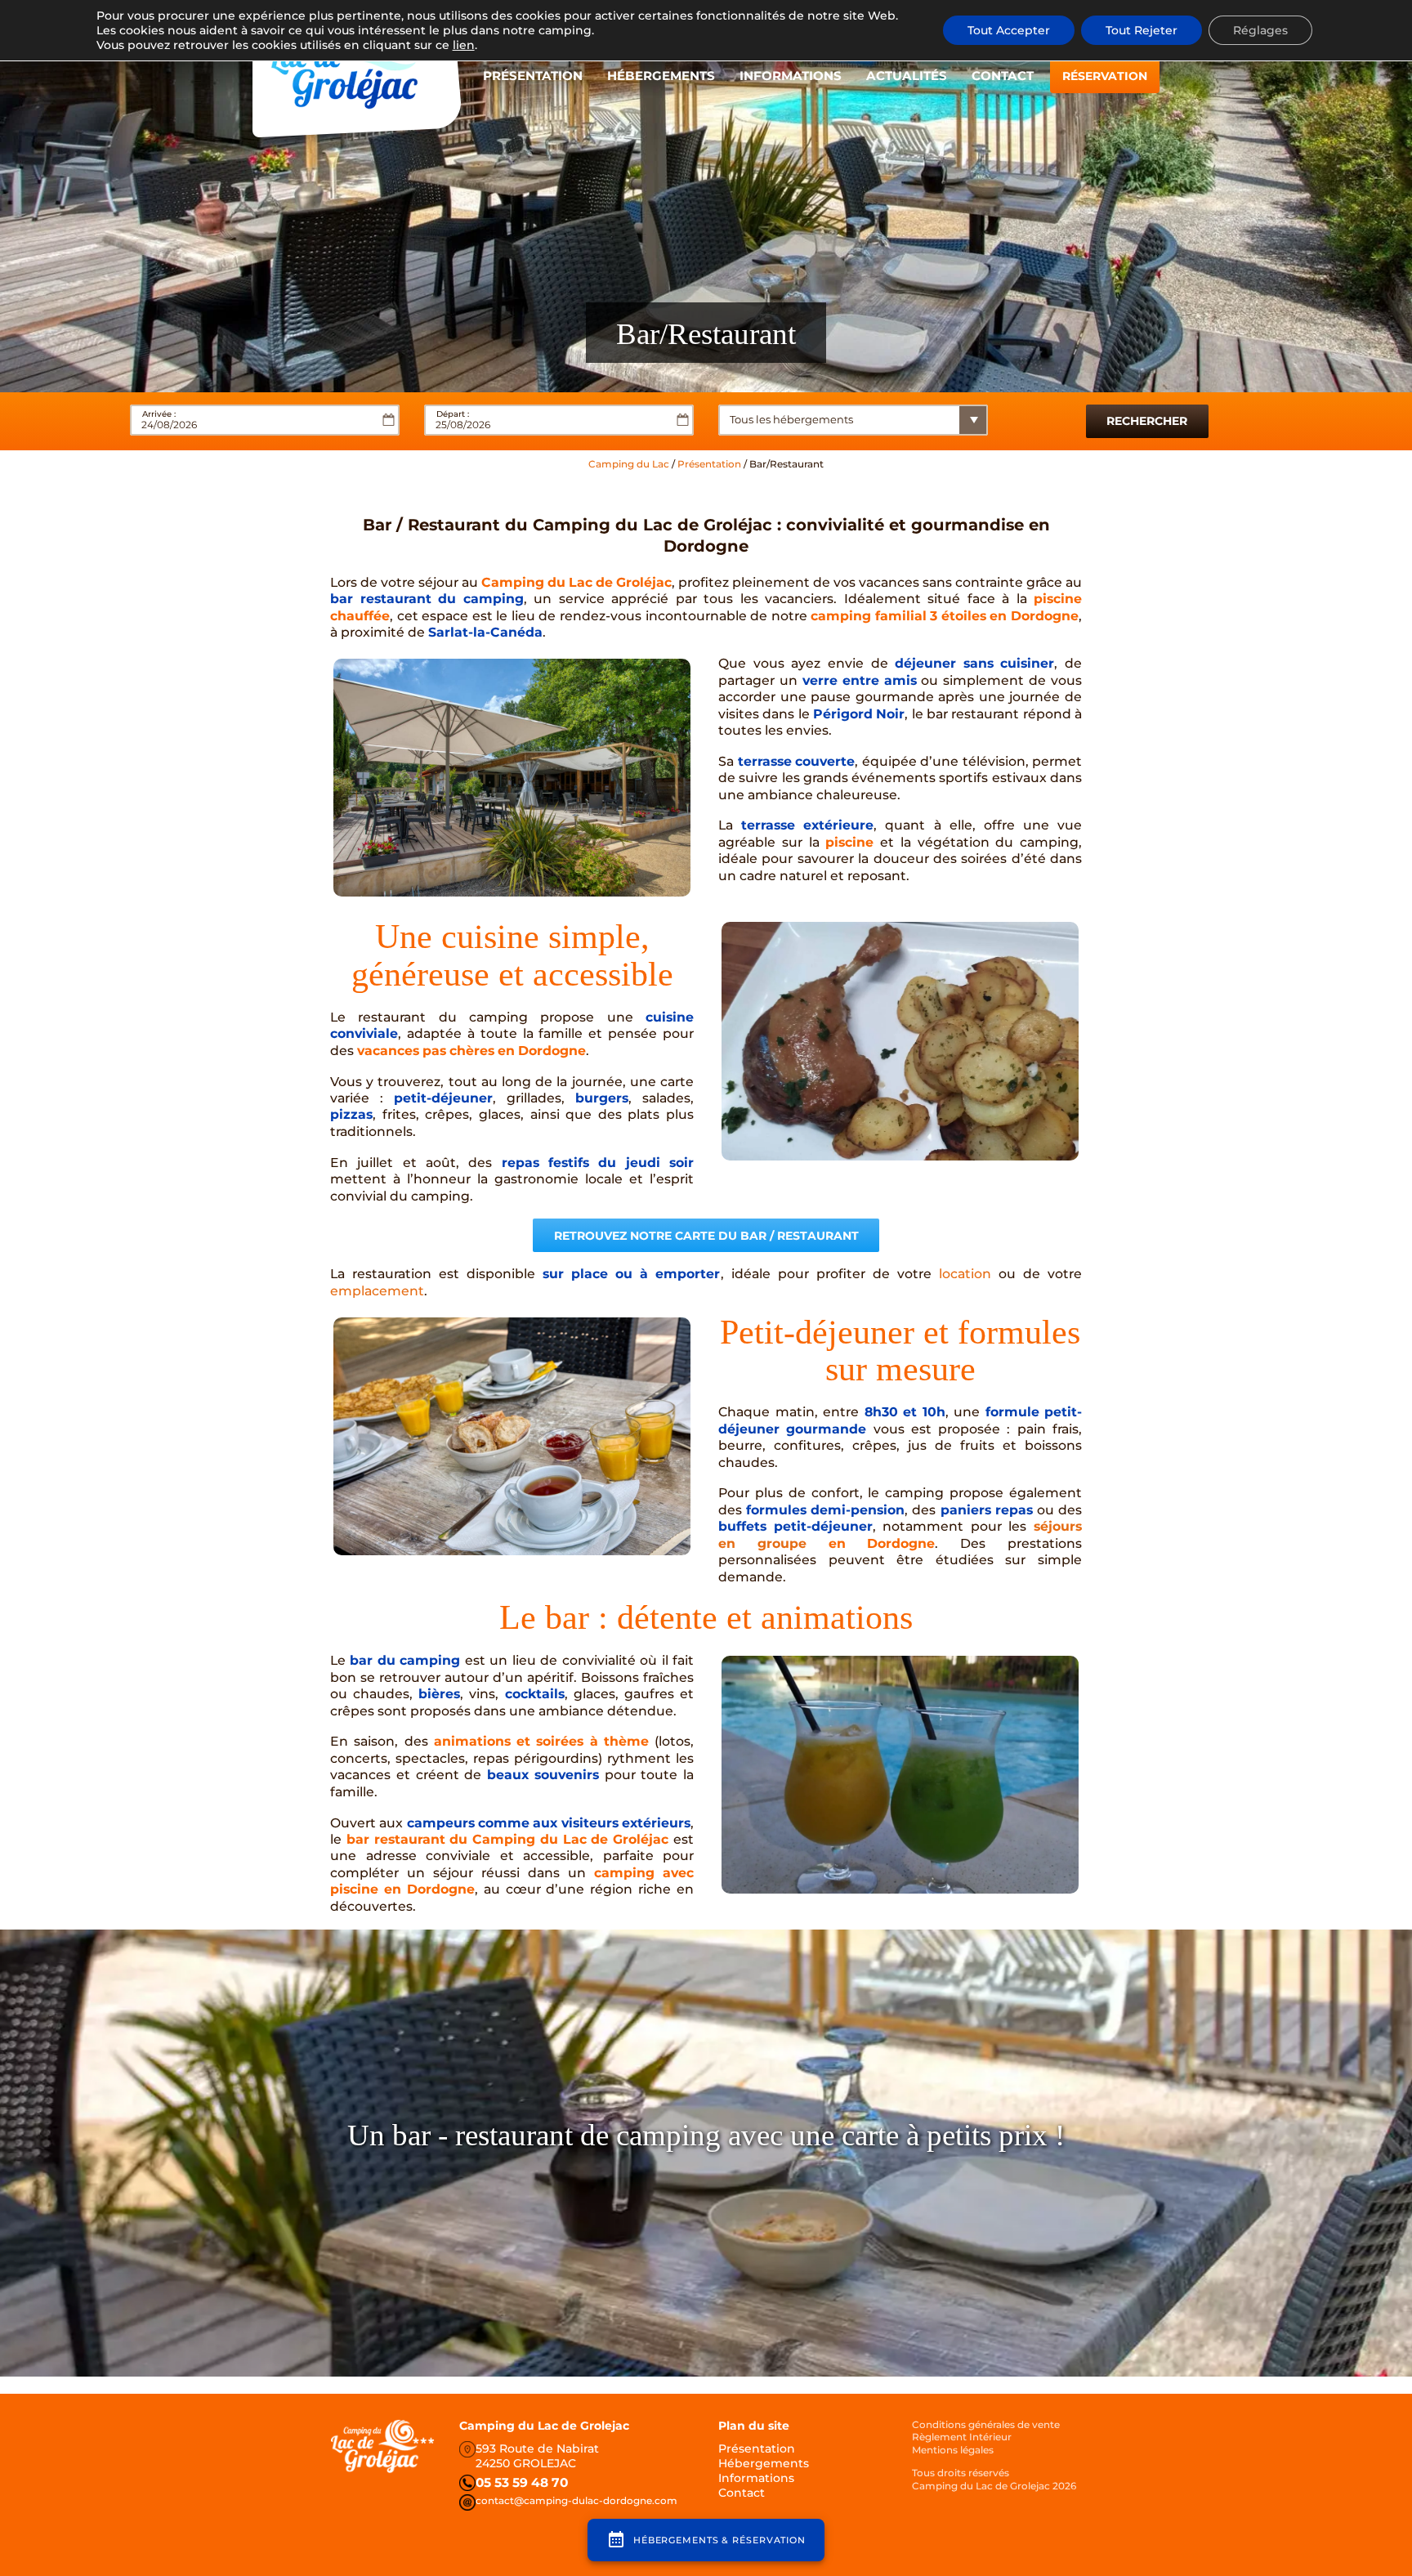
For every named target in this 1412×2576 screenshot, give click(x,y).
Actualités (907, 76)
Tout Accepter (1009, 30)
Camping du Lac (629, 464)
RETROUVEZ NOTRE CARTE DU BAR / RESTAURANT (706, 1236)
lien (464, 45)
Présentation (533, 76)
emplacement (377, 1291)
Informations (791, 76)
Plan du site (754, 2426)
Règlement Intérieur (962, 2437)
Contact (1003, 76)
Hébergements (661, 76)
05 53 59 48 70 (522, 2482)
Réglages (1260, 30)
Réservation (1105, 76)
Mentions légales (953, 2450)
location (965, 1274)
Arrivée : (159, 414)
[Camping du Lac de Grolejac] (357, 74)
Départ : (453, 414)
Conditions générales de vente (986, 2424)
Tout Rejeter (1142, 30)
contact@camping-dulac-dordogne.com (576, 2500)
